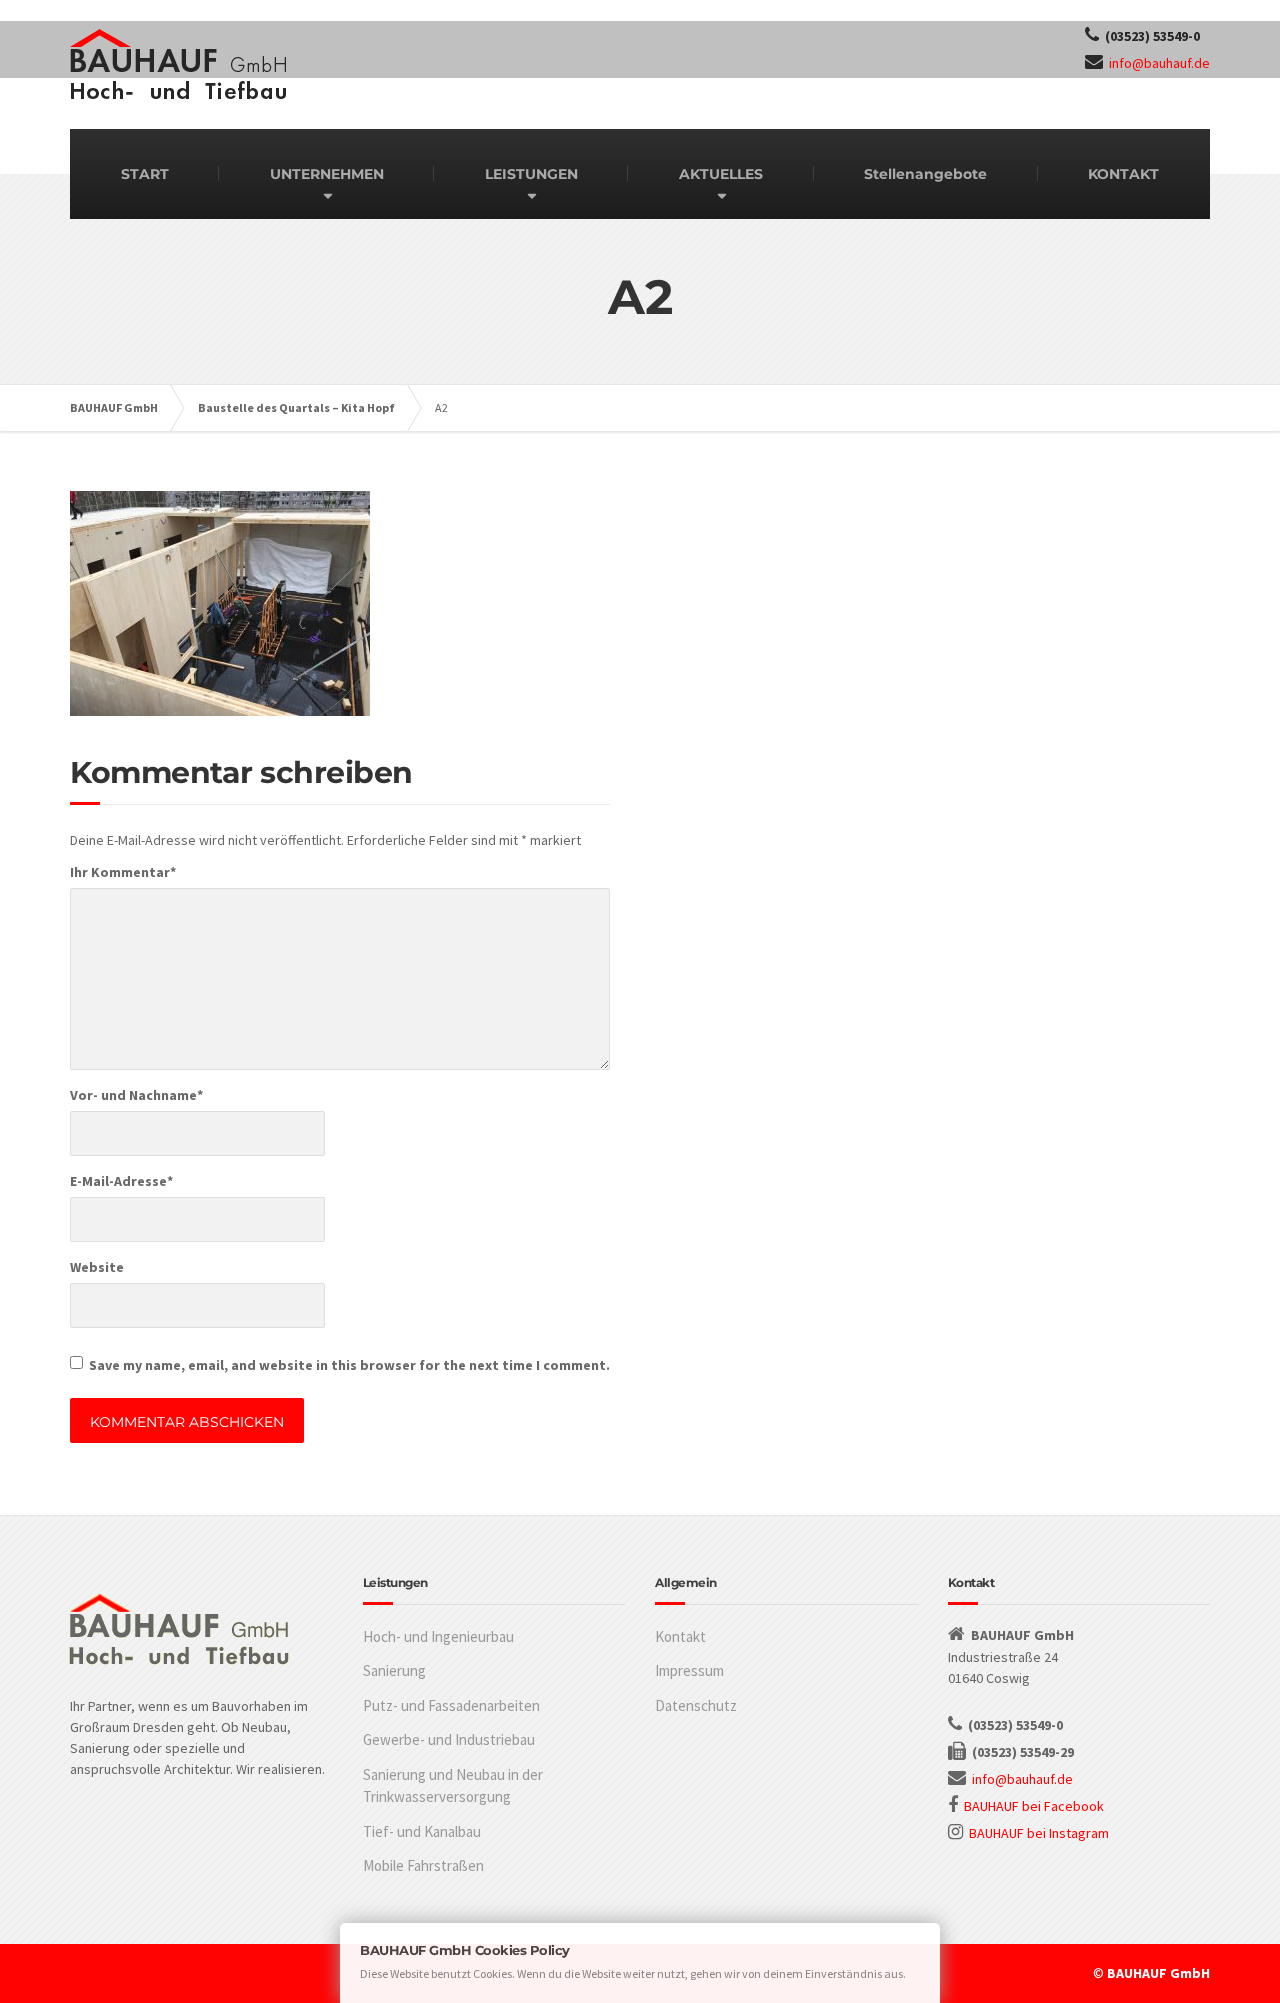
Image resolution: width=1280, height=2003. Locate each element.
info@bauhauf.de (1159, 63)
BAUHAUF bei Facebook (1034, 1806)
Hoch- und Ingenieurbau (438, 1636)
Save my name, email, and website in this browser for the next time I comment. (349, 1365)
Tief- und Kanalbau (422, 1831)
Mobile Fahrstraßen (423, 1865)
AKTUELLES (721, 174)
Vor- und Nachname (136, 1095)
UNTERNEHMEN (327, 174)
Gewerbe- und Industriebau (449, 1739)
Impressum (689, 1670)
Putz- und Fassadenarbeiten (451, 1705)
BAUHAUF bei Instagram (1039, 1833)
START (145, 174)
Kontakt (680, 1636)
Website (97, 1267)
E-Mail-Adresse (121, 1181)
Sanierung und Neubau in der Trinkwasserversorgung (453, 1786)
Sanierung (394, 1670)
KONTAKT (1123, 174)
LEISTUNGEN (531, 174)
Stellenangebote (925, 174)
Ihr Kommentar (123, 872)
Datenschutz (696, 1705)
